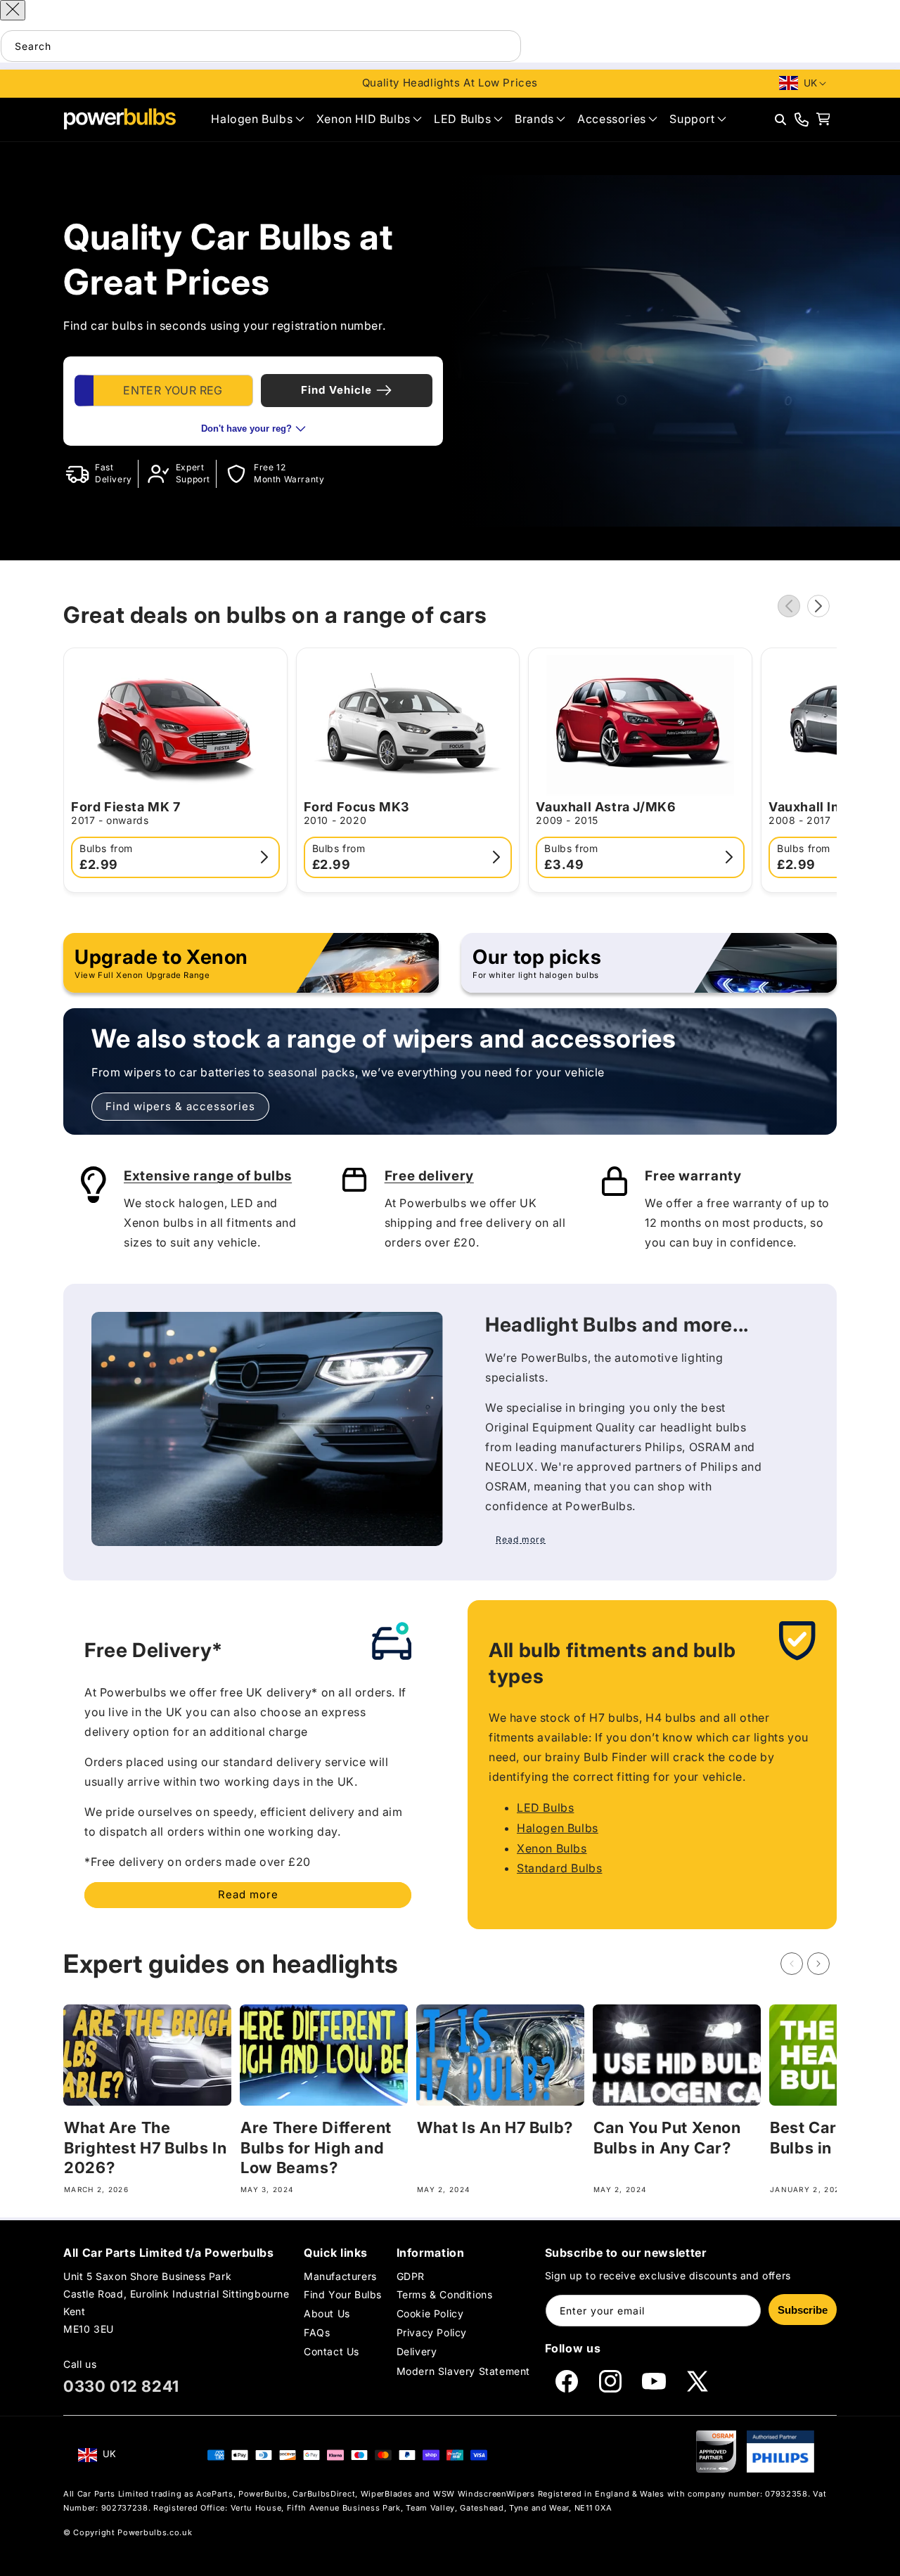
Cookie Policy (430, 2313)
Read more (248, 1894)
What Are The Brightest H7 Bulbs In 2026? (145, 2147)
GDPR (411, 2276)
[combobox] (261, 46)
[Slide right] (818, 606)
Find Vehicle (336, 390)
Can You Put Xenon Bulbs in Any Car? (667, 2138)
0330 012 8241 (121, 2386)
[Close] (13, 10)
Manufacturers (340, 2276)
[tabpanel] (253, 401)
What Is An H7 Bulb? (495, 2127)
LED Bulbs (545, 1808)
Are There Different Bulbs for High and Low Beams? (316, 2147)
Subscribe (803, 2310)
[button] (257, 119)
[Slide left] (789, 606)
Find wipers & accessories (180, 1106)
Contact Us (332, 2352)
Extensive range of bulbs (208, 1176)
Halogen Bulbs (558, 1828)
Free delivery (429, 1176)
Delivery (417, 2352)
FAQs (317, 2332)
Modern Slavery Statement (463, 2371)
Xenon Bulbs (552, 1848)
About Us (327, 2313)
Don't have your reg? (246, 429)
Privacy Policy (432, 2332)
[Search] (506, 46)
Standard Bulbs (559, 1869)
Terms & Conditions (445, 2294)
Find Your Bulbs (343, 2294)
